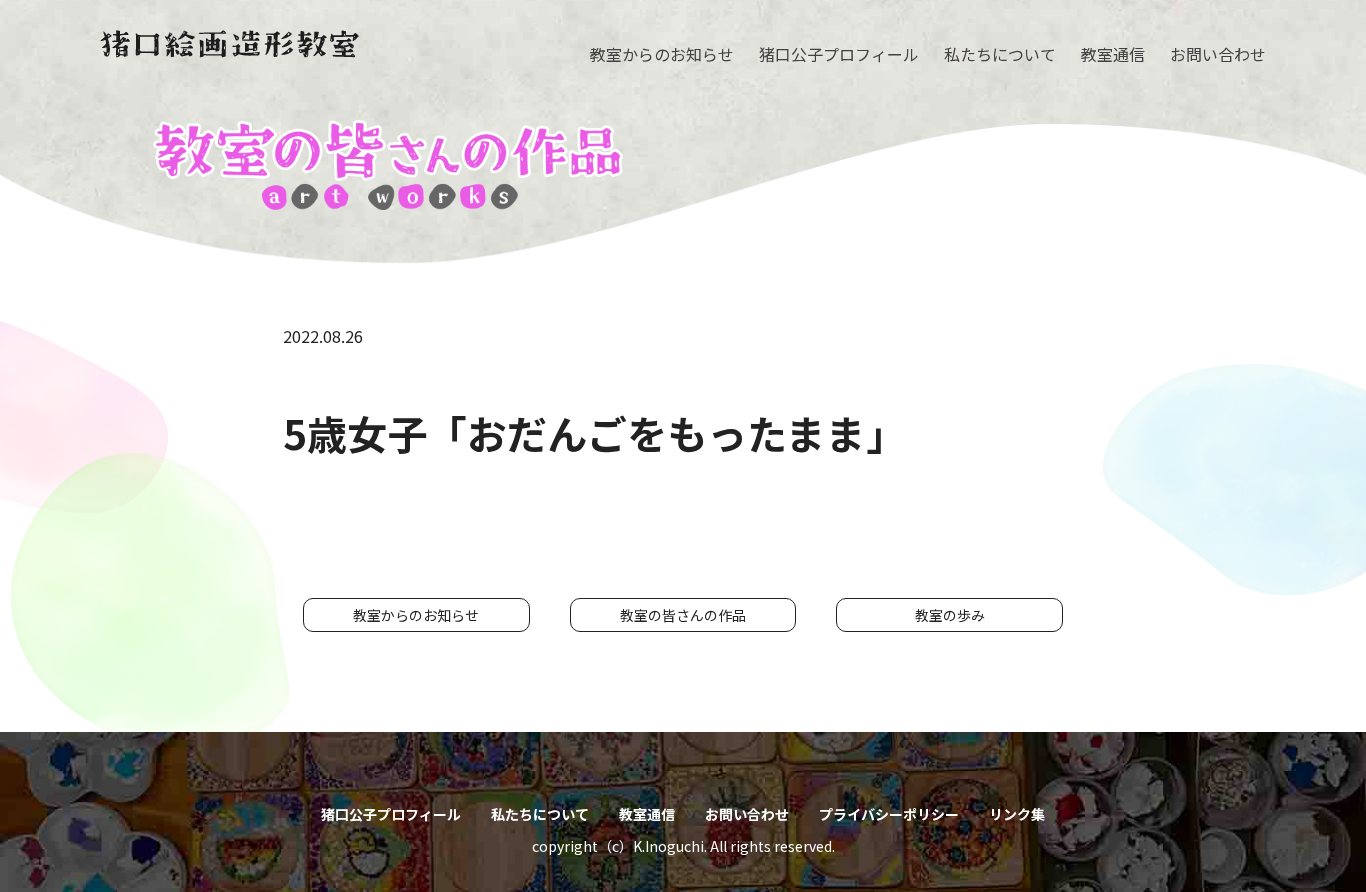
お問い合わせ (1218, 54)
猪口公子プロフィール (839, 54)
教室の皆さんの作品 (683, 615)
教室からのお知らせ (662, 54)
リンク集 (1017, 814)
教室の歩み (950, 615)
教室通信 (1113, 54)
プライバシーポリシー (889, 814)
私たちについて (1000, 54)
